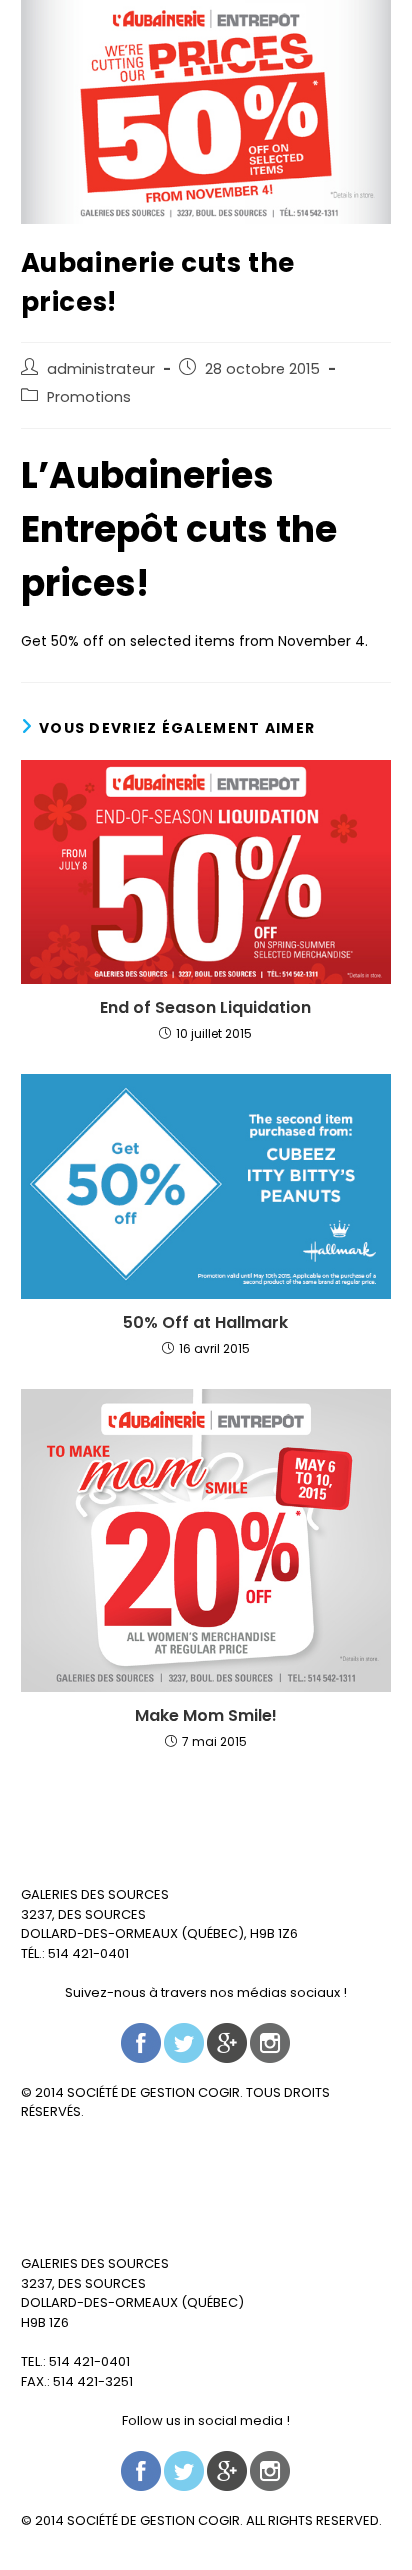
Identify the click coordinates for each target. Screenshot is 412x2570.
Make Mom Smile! (206, 1715)
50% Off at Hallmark (205, 1322)
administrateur (101, 369)
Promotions (89, 397)
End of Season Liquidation (205, 1007)
